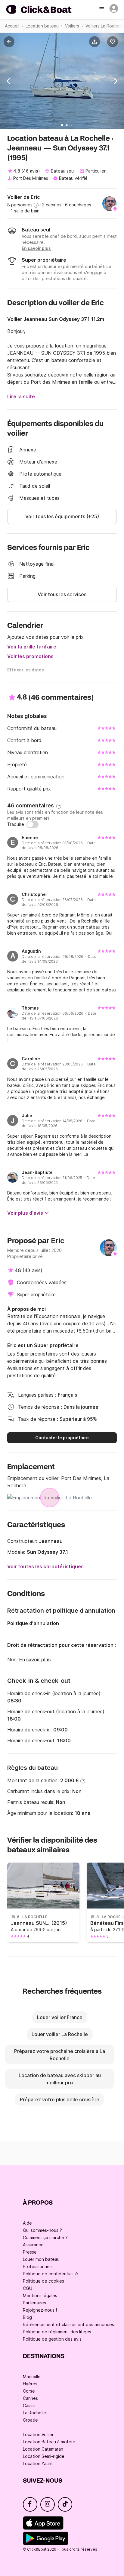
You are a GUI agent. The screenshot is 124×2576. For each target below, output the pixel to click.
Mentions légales (40, 2295)
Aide (27, 2223)
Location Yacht (38, 2463)
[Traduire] (33, 824)
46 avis (31, 171)
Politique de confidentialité (50, 2274)
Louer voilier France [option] (60, 2017)
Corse (29, 2391)
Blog (27, 2317)
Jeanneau (51, 1541)
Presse (30, 2252)
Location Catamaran (43, 2449)
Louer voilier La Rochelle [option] (60, 2034)
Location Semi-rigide (44, 2456)
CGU (28, 2288)
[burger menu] (102, 9)
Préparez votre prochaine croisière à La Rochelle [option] (60, 2055)
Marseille (32, 2376)
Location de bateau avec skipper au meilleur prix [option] (60, 2079)
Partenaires (34, 2303)
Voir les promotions (30, 656)
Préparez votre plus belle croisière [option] (60, 2099)
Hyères (30, 2384)
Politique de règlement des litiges (57, 2332)
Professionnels (38, 2266)
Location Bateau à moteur (49, 2442)
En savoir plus (35, 1660)
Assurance (33, 2245)
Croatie (30, 2420)
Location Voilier (38, 2434)
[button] (96, 42)
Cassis (29, 2405)
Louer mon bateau (41, 2259)
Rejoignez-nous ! (40, 2310)
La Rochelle (34, 2413)
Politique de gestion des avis (52, 2339)
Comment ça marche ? (45, 2237)
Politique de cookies (43, 2281)
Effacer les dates (26, 670)
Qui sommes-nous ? (42, 2230)
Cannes (30, 2398)
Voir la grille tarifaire (32, 647)
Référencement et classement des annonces (68, 2324)
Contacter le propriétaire (62, 1438)
